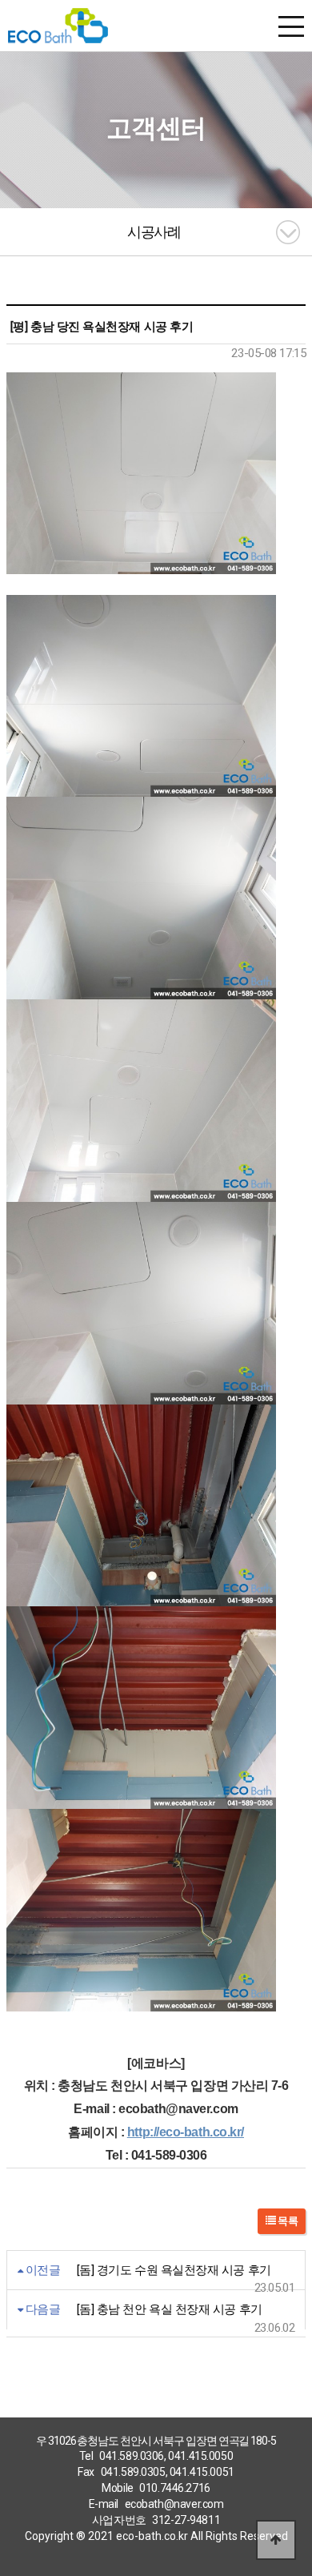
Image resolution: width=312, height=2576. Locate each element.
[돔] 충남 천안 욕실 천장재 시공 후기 (170, 2309)
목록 (287, 2221)
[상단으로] (276, 2540)
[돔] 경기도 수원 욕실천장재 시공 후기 (174, 2270)
